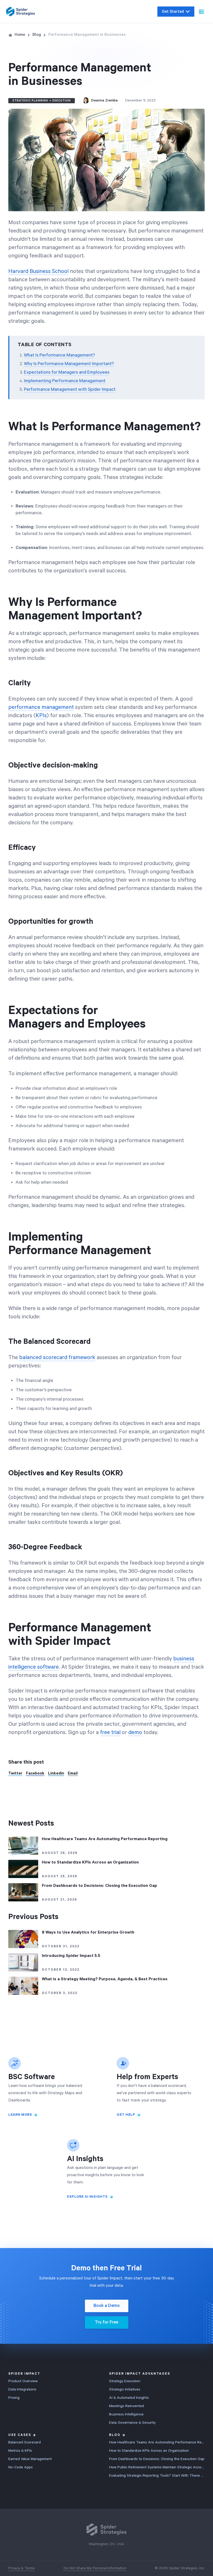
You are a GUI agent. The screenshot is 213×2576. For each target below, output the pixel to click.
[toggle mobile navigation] (202, 12)
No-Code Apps (21, 2467)
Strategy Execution (125, 2381)
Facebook (35, 1773)
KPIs (41, 716)
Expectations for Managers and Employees (67, 372)
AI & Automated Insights (129, 2398)
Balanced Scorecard (25, 2442)
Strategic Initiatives (125, 2389)
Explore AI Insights (87, 2197)
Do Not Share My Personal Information (95, 2568)
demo (135, 1732)
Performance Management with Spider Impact (70, 389)
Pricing (14, 2398)
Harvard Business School (38, 271)
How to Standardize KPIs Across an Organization (149, 2451)
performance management (41, 707)
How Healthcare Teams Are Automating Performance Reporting (157, 2442)
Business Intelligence (126, 2414)
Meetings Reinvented (127, 2406)
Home (20, 35)
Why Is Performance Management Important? (69, 364)
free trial (110, 1732)
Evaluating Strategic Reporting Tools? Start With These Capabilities (157, 2476)
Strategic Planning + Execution (42, 101)
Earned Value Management (30, 2459)
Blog (37, 35)
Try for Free (106, 2322)
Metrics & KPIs (20, 2451)
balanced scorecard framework (57, 1358)
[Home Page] (21, 12)
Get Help (126, 2115)
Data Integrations (22, 2389)
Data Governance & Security (132, 2423)
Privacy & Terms (22, 2568)
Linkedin (56, 1773)
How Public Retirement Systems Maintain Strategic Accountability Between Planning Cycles (157, 2467)
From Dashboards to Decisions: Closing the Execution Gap (157, 2459)
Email (73, 1773)
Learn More (20, 2115)
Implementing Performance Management (65, 381)
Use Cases (20, 2435)
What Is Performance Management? (59, 355)
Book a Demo (107, 2306)
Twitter (15, 1773)
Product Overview (23, 2381)
